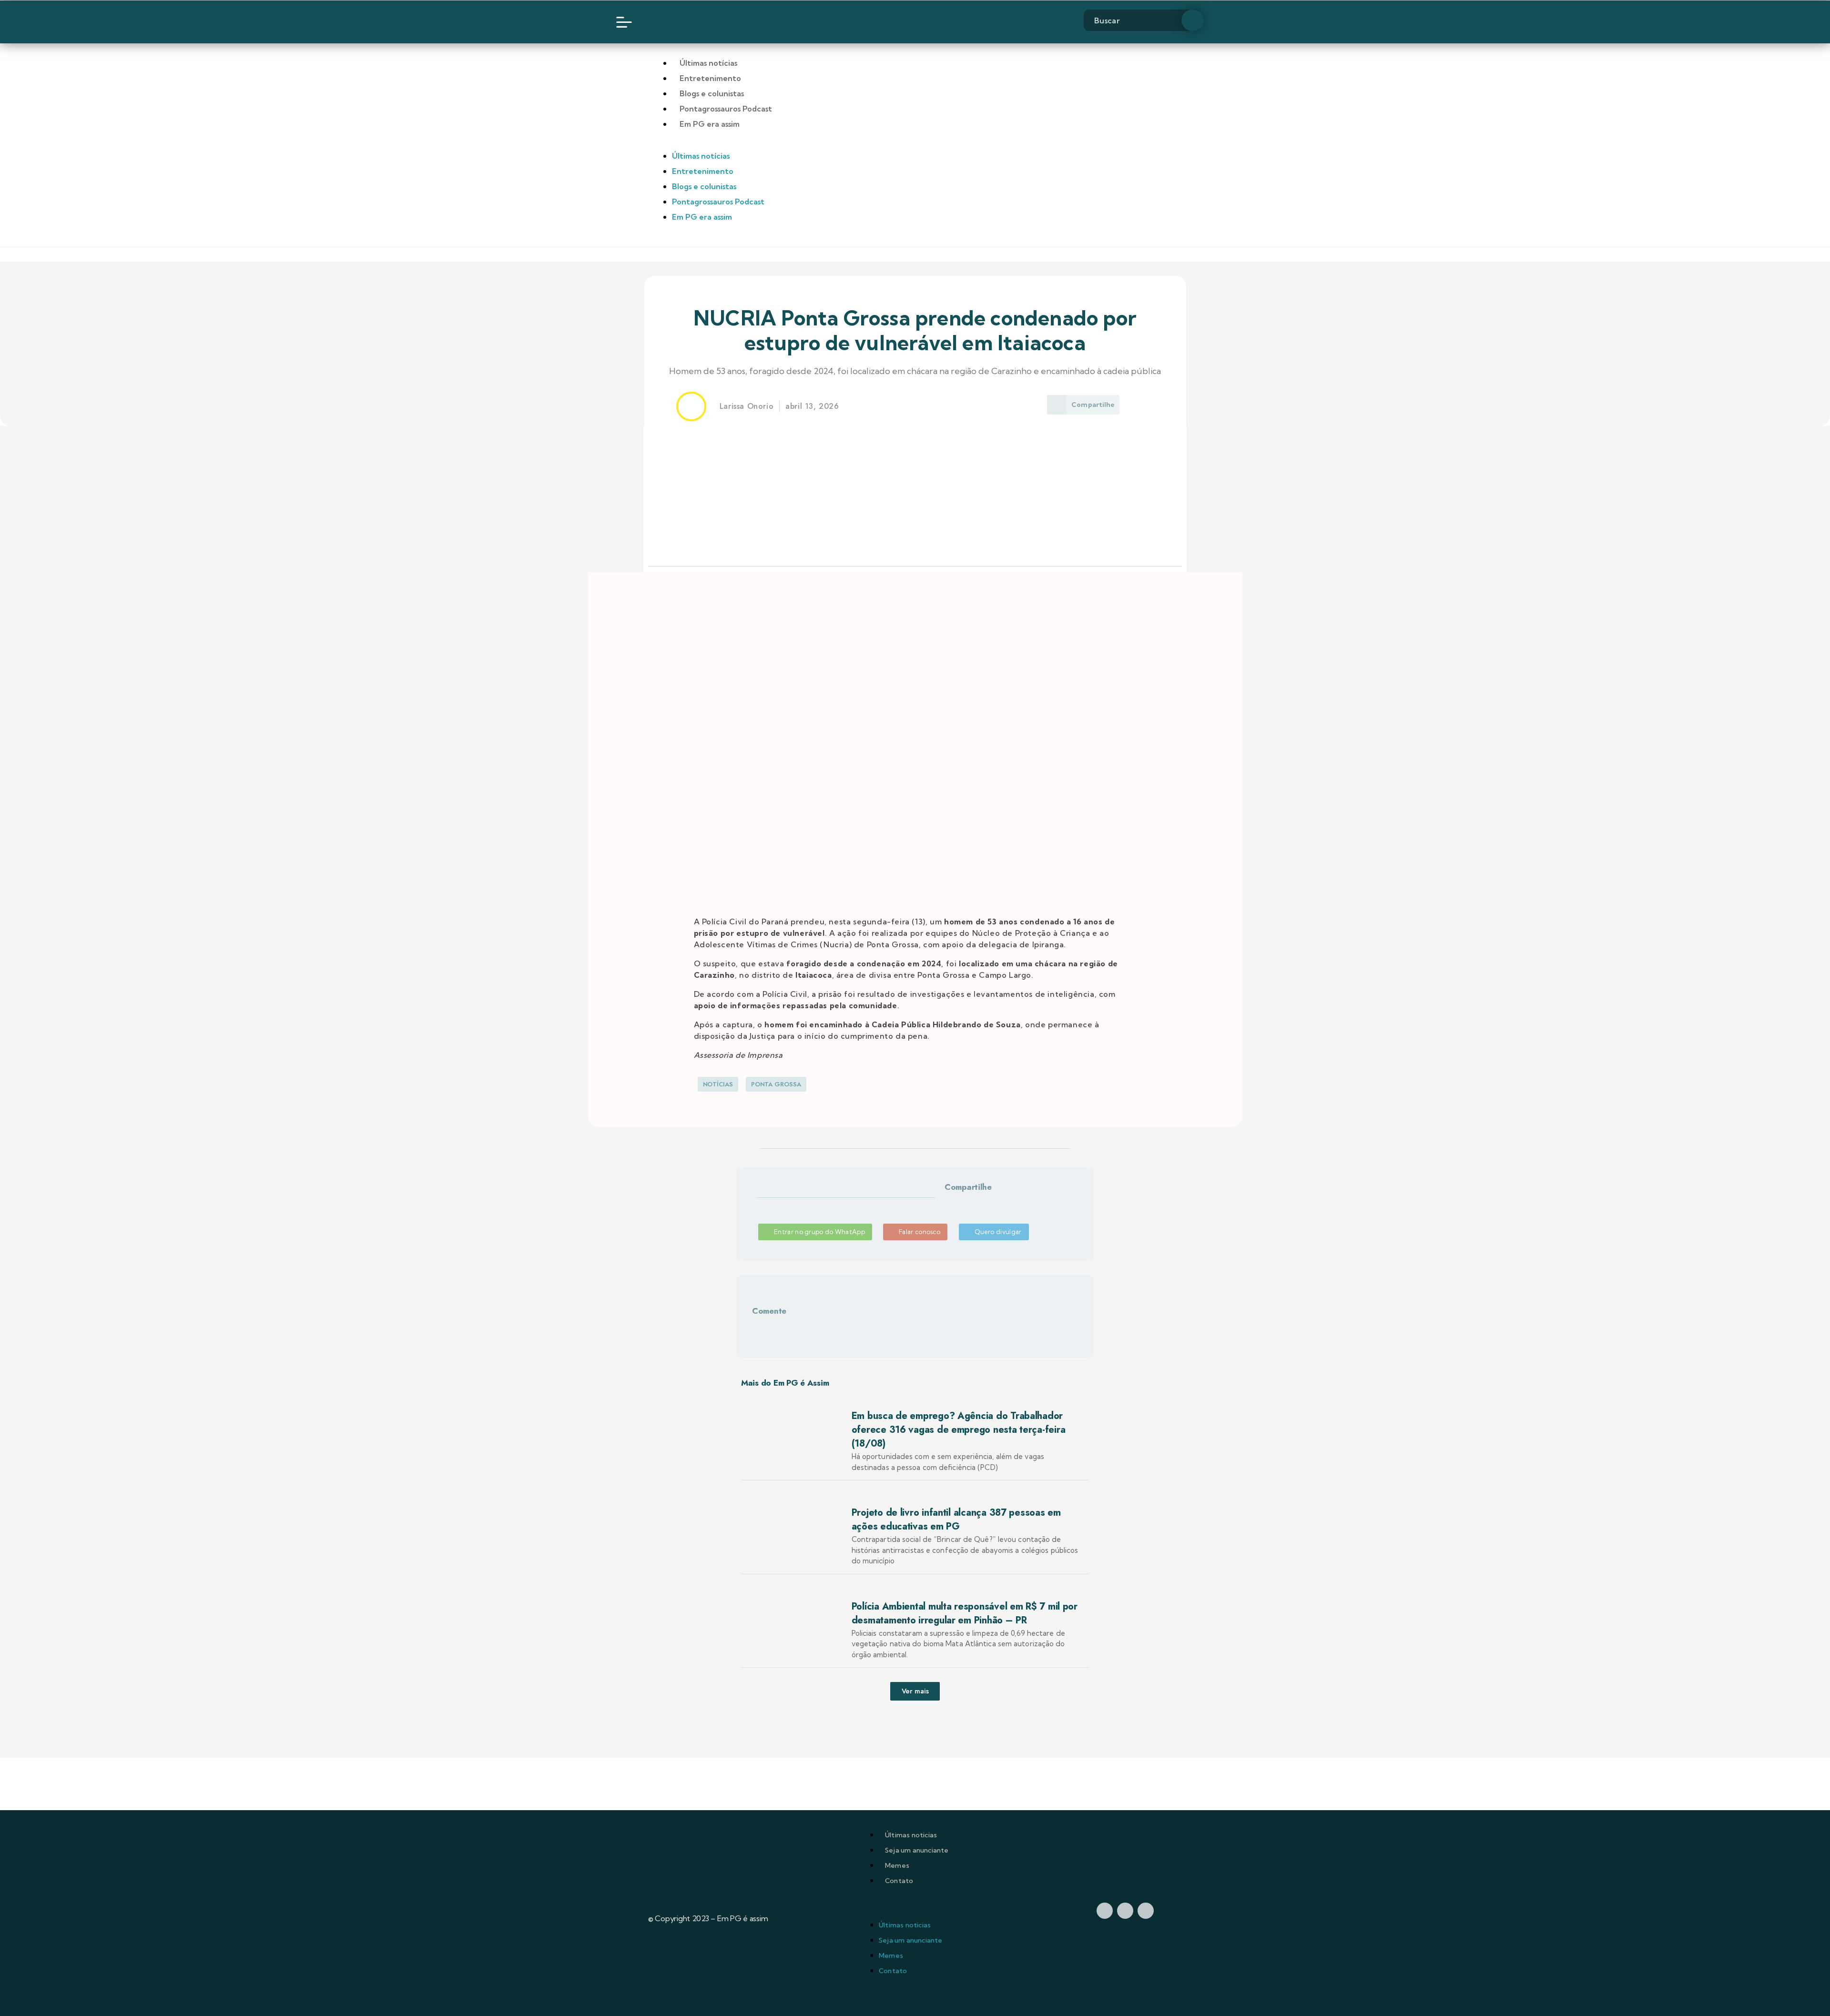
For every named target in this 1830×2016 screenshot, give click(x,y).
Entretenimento (710, 78)
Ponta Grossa (776, 1084)
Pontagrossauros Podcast (726, 109)
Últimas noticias (911, 1835)
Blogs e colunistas (712, 93)
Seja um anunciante (917, 1850)
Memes (897, 1865)
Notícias (718, 1084)
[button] (955, 1203)
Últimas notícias (708, 63)
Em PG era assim (710, 124)
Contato (899, 1881)
